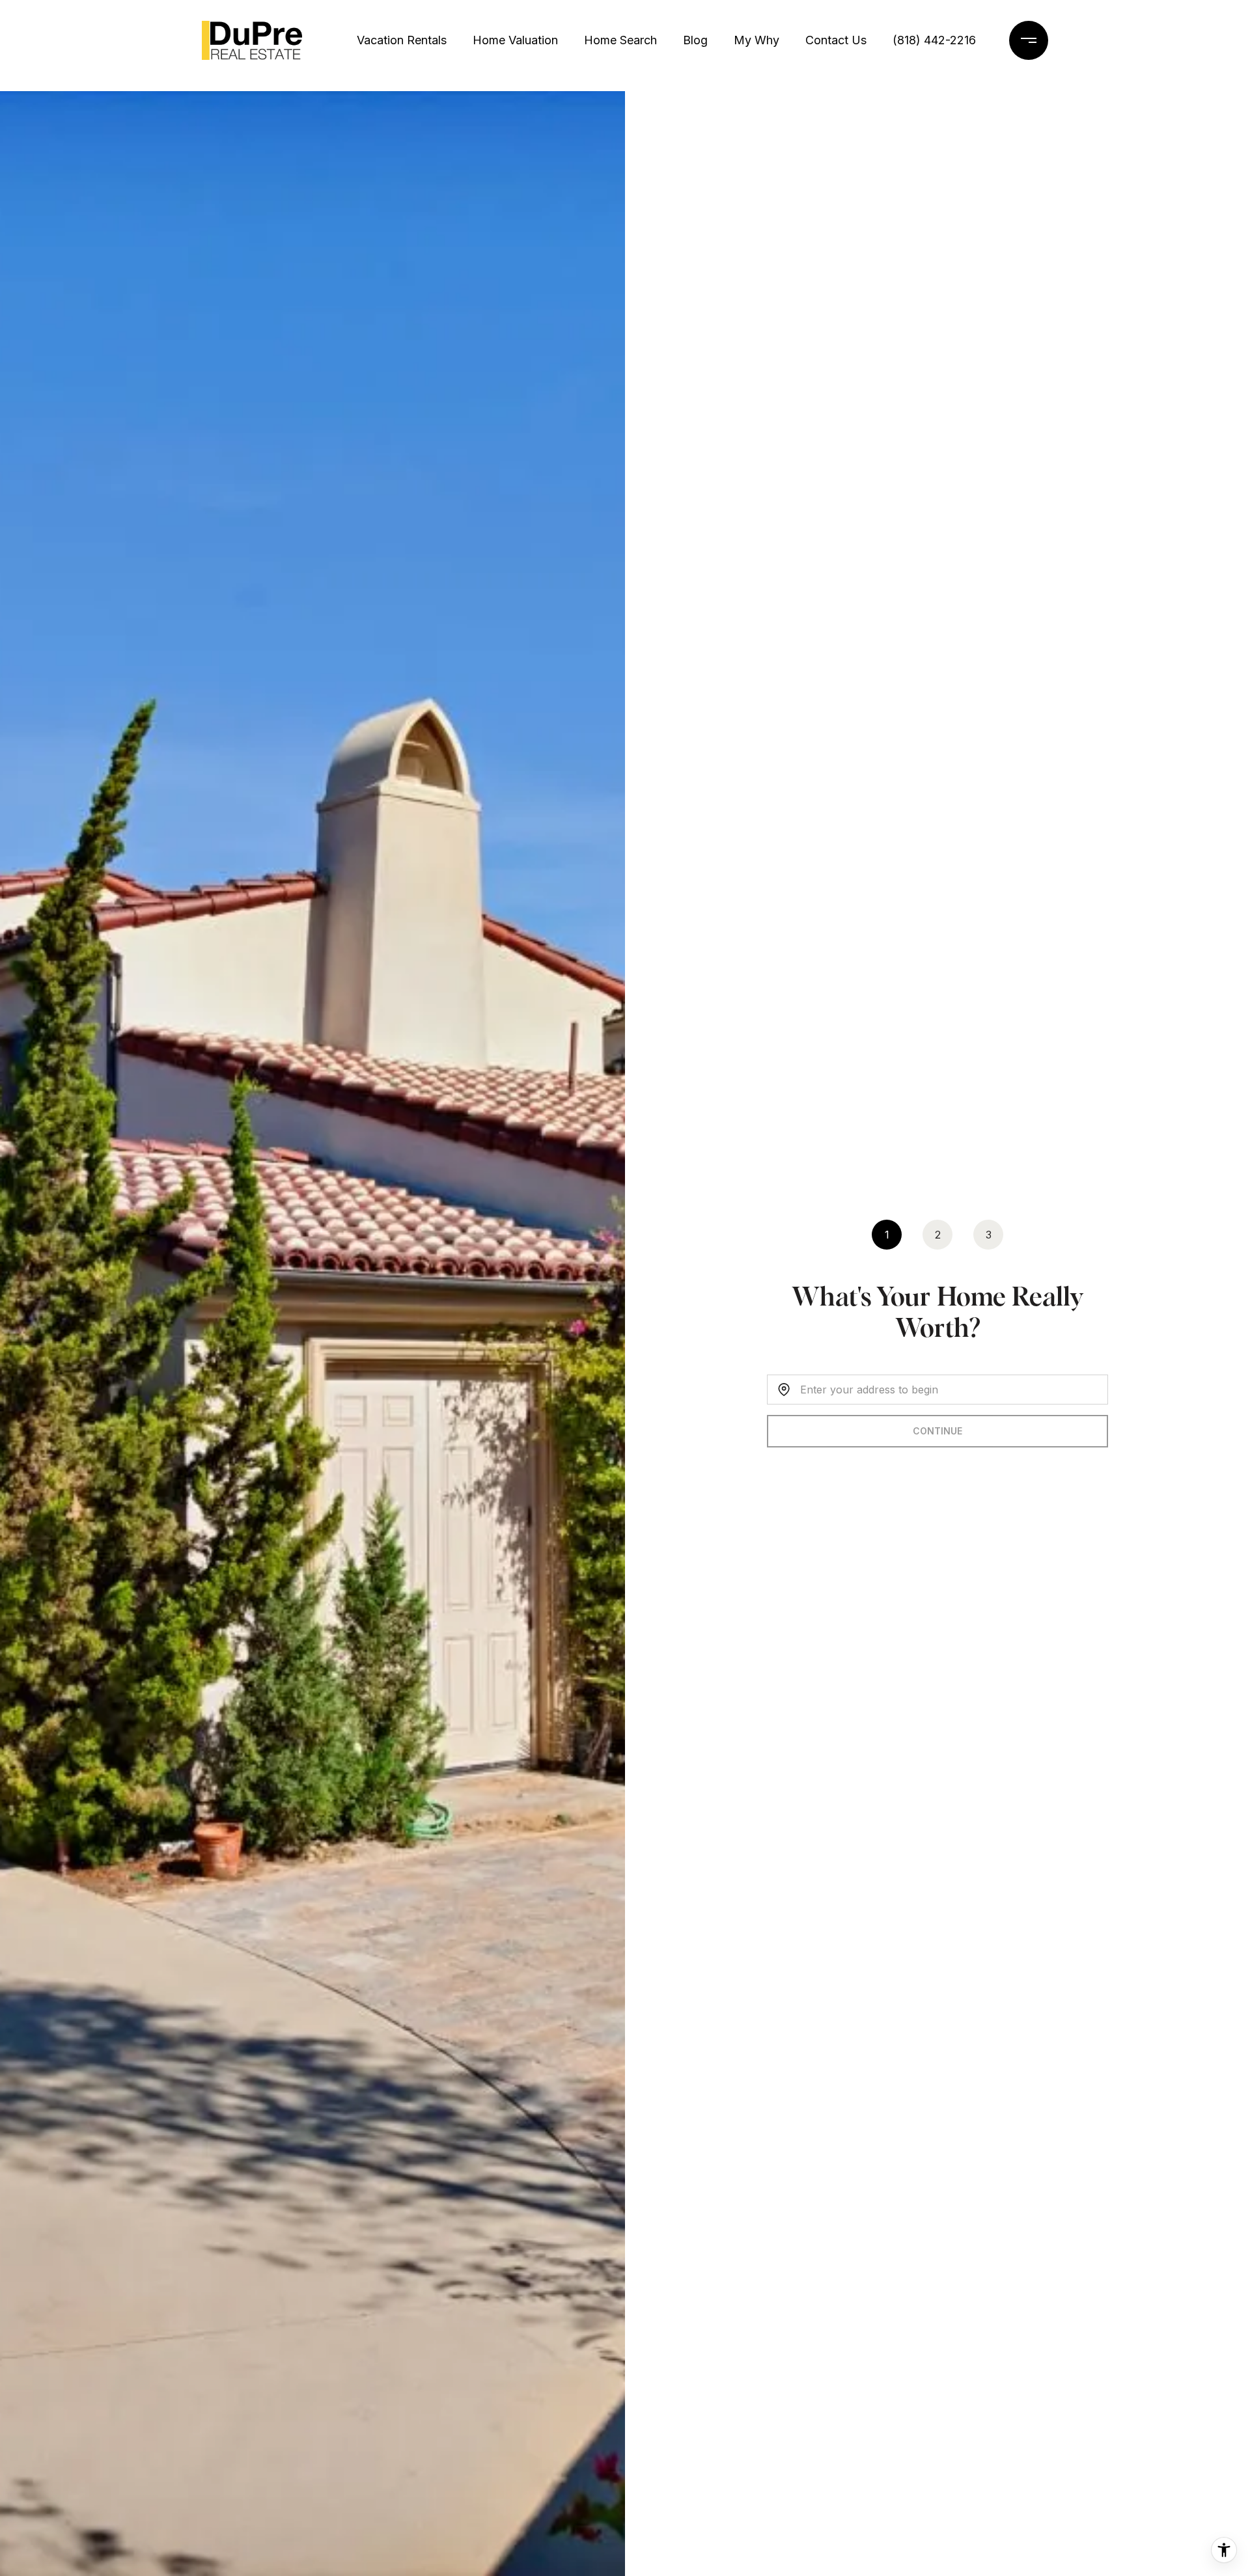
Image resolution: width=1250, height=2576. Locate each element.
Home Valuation (515, 40)
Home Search (620, 40)
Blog (695, 40)
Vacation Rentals (402, 40)
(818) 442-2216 (934, 40)
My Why (757, 40)
